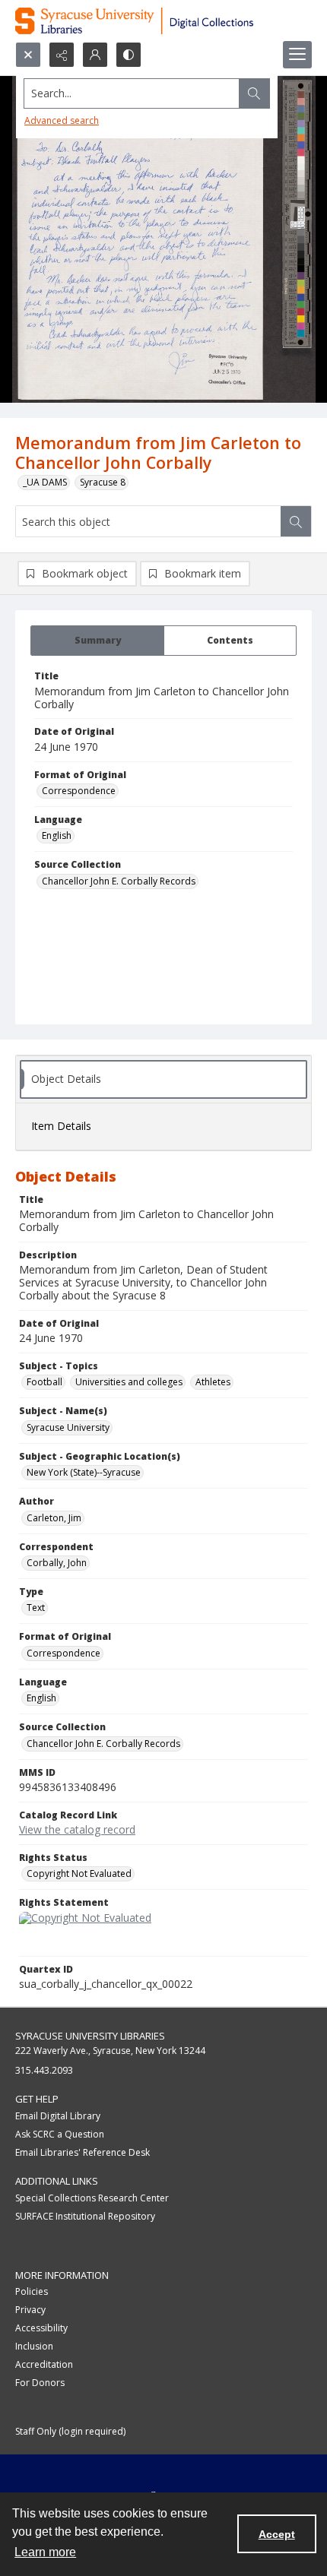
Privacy (30, 2310)
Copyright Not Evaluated (79, 1873)
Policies (32, 2291)
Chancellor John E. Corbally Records (119, 881)
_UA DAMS (45, 482)
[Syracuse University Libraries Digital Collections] (163, 21)
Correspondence (79, 791)
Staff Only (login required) (70, 2431)
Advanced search (62, 120)
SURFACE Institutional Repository (85, 2216)
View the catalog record (77, 1829)
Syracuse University (68, 1427)
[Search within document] (296, 521)
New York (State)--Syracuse (84, 1472)
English (57, 835)
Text (36, 1608)
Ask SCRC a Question (60, 2134)
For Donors (40, 2383)
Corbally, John (57, 1563)
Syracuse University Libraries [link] (90, 2036)
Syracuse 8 (103, 482)
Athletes (213, 1382)
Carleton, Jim (54, 1518)
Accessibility (41, 2328)
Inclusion (34, 2346)
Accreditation (44, 2364)
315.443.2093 (44, 2070)
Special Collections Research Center (92, 2198)
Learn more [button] (45, 2552)
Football (44, 1382)
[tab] (97, 641)
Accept (277, 2534)
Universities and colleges (129, 1382)
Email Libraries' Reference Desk (83, 2152)
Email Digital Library (58, 2116)
